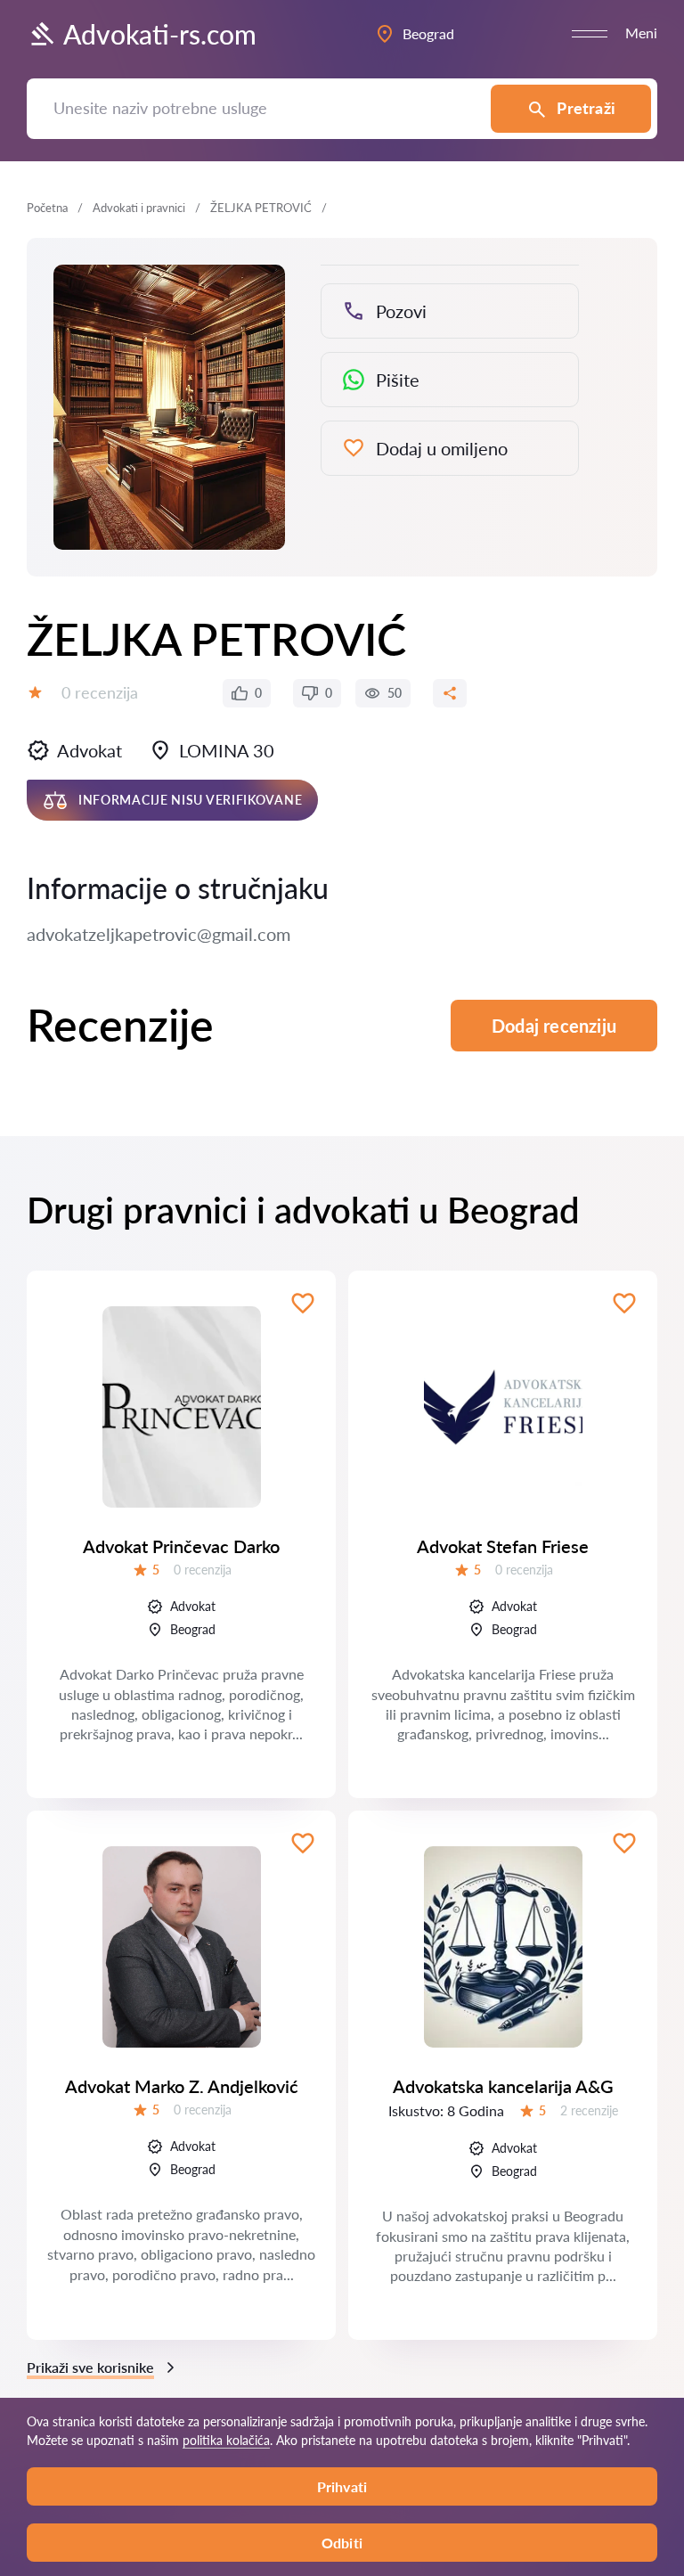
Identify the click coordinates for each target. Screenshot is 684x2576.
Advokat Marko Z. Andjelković (182, 2086)
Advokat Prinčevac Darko (181, 1546)
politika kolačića (226, 2440)
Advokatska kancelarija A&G (503, 2086)
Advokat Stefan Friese (503, 1546)
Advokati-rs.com (160, 34)
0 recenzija (100, 692)
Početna (47, 208)
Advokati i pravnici (139, 208)
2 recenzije (589, 2110)
